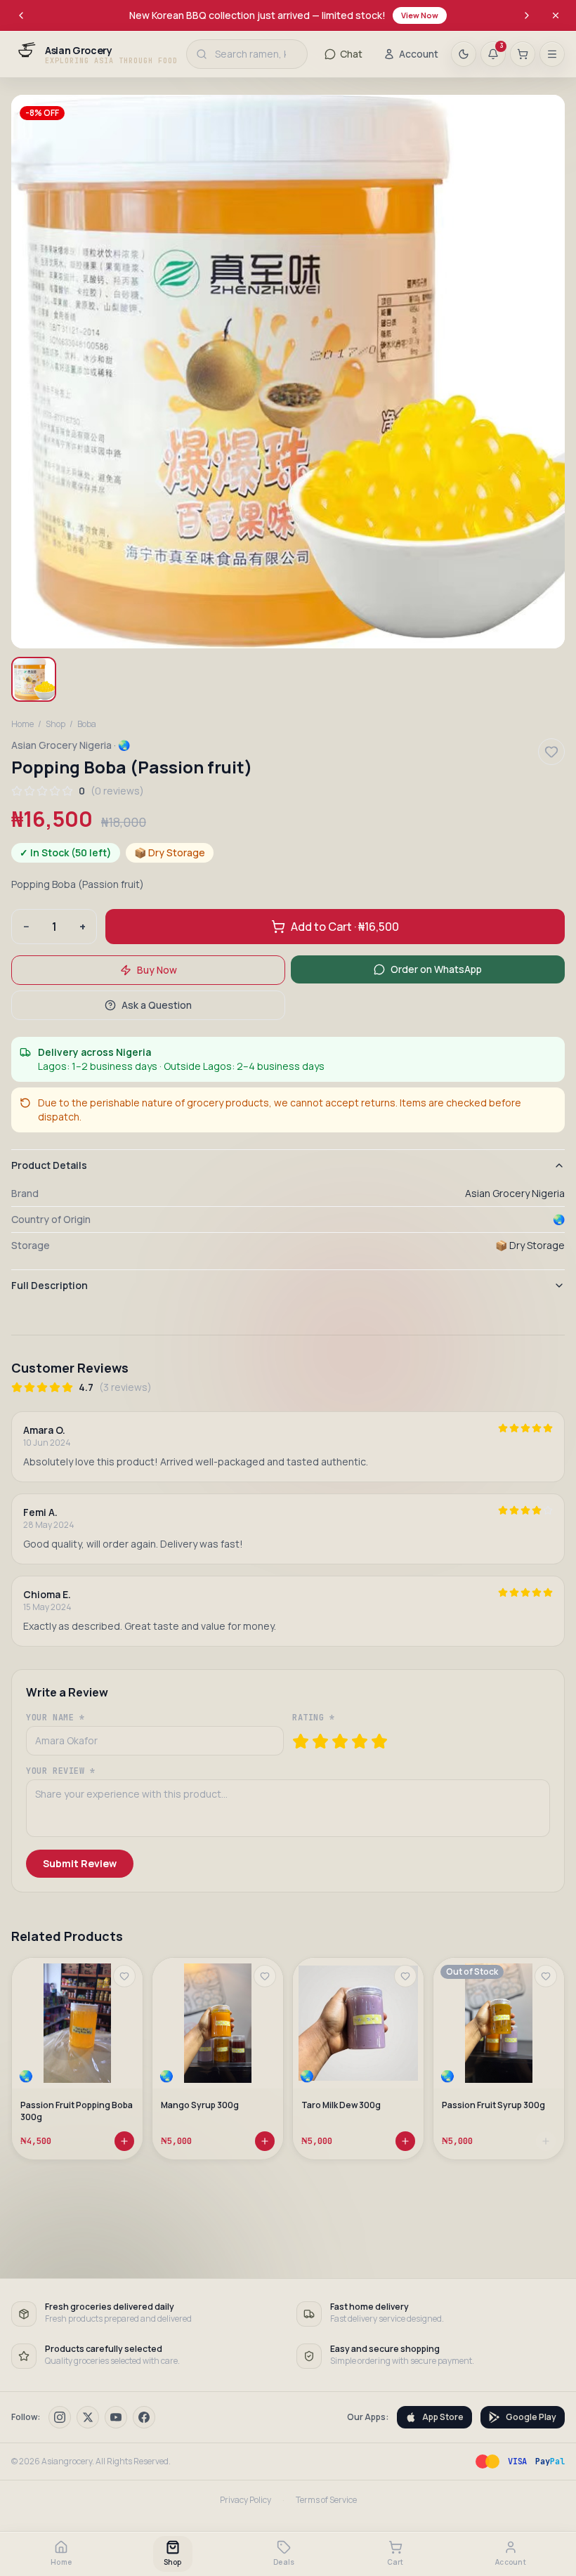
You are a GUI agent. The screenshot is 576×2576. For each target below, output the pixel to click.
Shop (55, 724)
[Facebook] (144, 2417)
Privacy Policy (246, 2500)
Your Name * (55, 1718)
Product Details (49, 1165)
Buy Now (157, 970)
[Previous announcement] (21, 15)
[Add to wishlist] (124, 1976)
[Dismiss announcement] (556, 15)
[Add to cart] (124, 2141)
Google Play (531, 2417)
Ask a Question (157, 1005)
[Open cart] (523, 54)
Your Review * (61, 1771)
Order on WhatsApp (436, 969)
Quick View (84, 2056)
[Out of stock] (546, 2141)
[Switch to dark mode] (464, 54)
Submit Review (80, 1863)
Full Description (50, 1285)
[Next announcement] (527, 15)
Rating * (314, 1718)
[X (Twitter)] (88, 2417)
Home (22, 724)
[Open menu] (552, 54)
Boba (87, 724)
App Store (443, 2417)
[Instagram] (60, 2417)
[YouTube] (116, 2417)
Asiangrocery (67, 2461)
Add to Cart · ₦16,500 (345, 927)
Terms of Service (326, 2500)
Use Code (457, 15)
